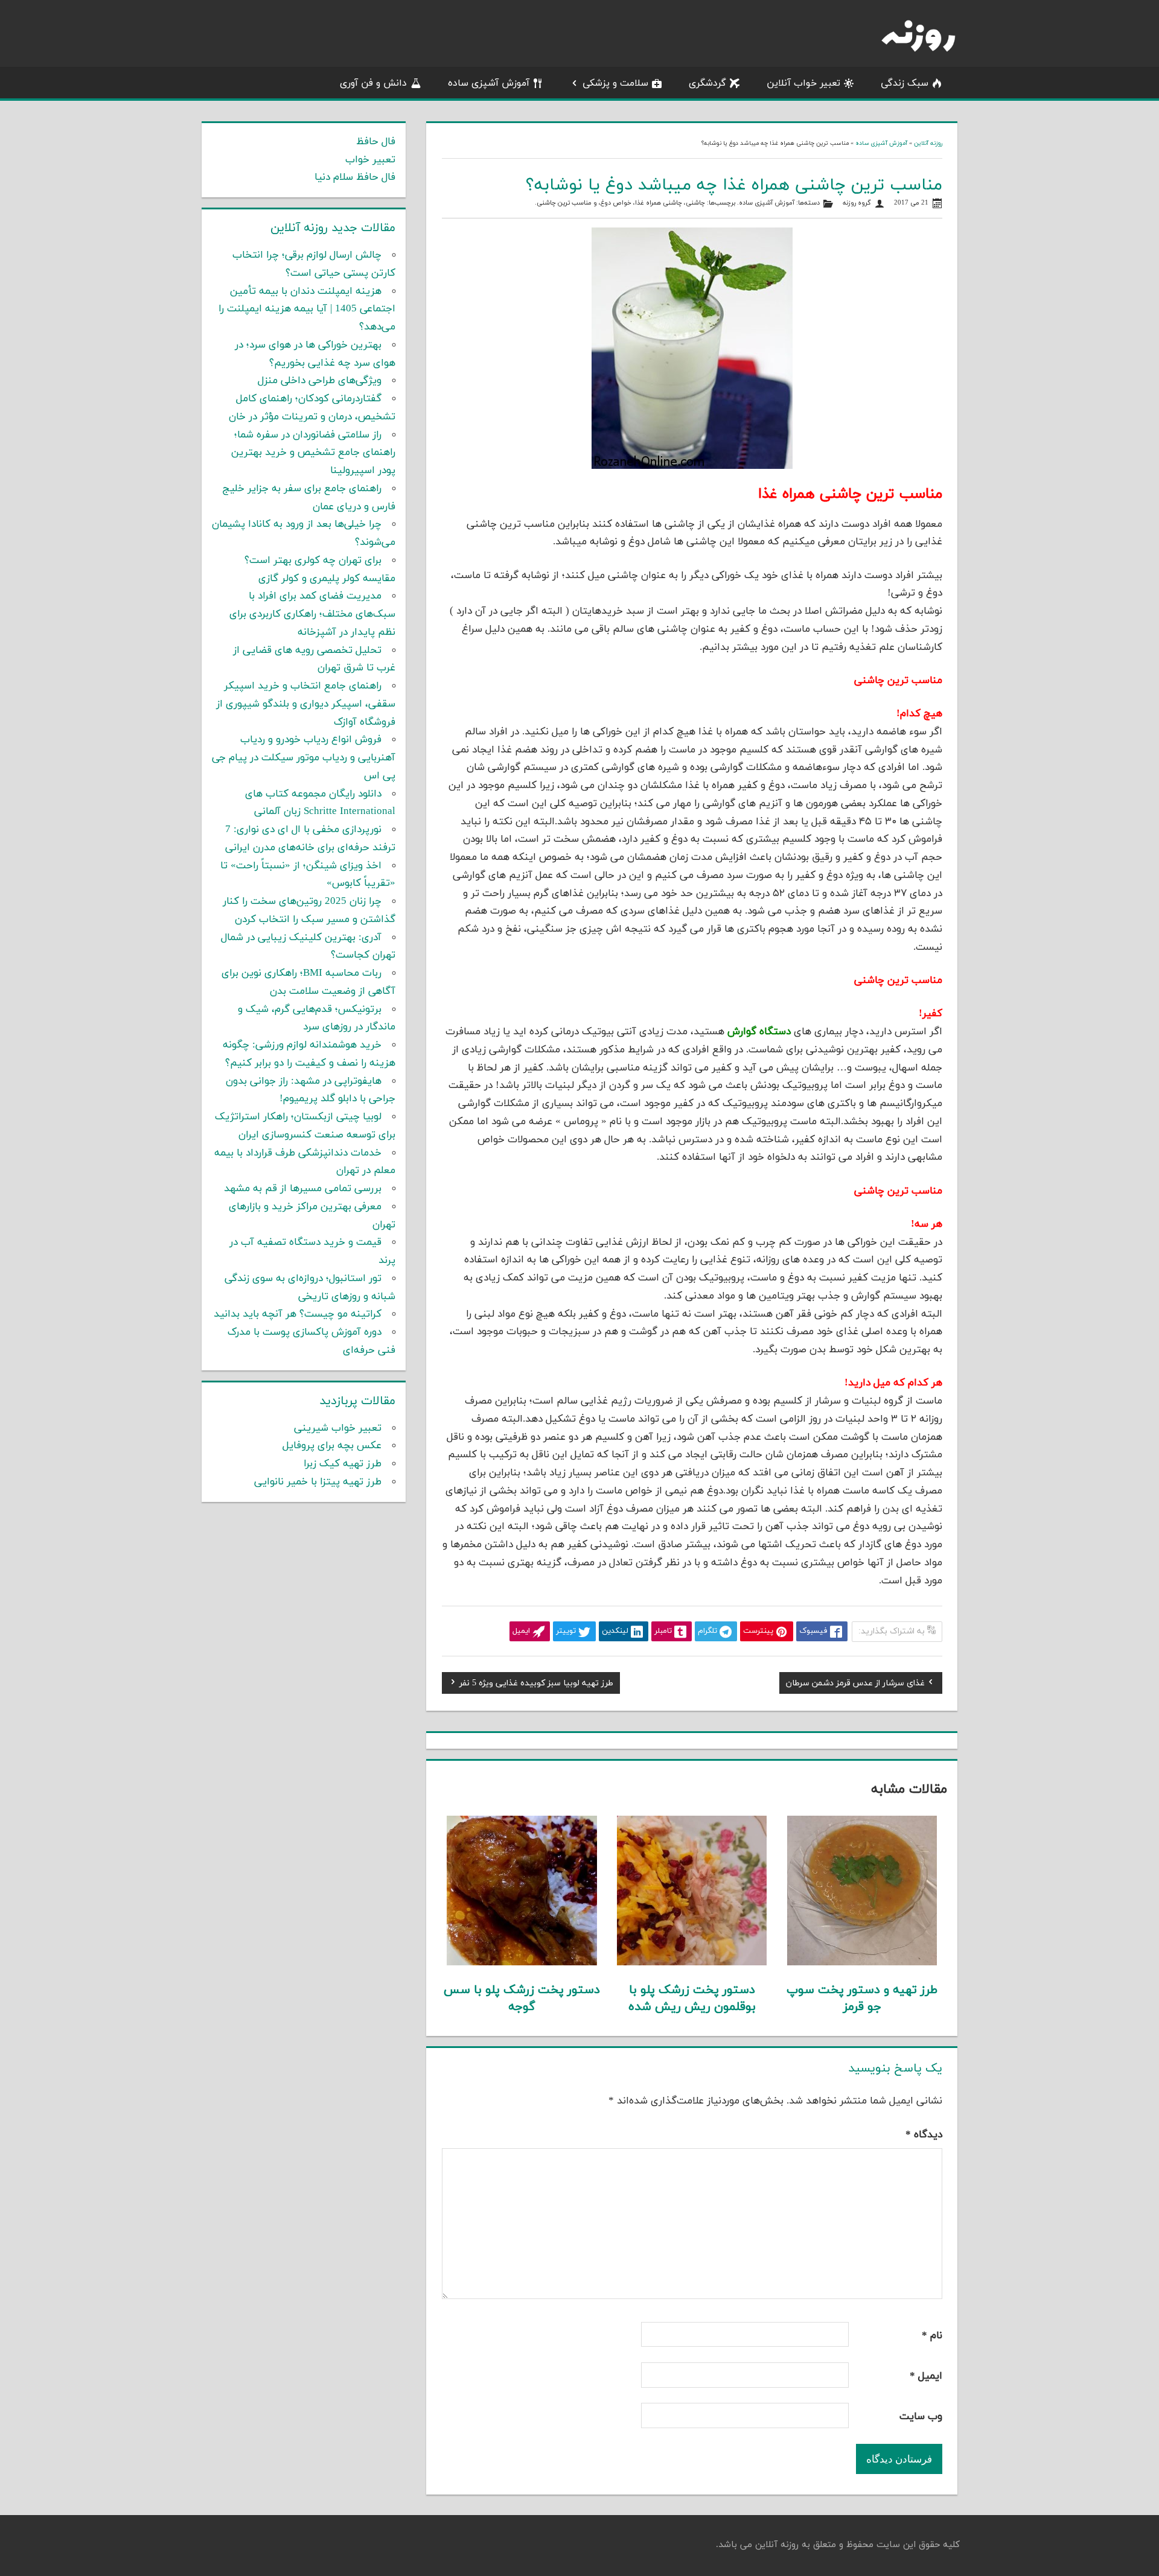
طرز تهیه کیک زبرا (343, 1464)
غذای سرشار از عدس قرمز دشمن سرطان (855, 1685)
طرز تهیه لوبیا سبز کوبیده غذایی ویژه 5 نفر (536, 1685)
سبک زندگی (905, 83)
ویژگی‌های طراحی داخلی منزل (320, 381)
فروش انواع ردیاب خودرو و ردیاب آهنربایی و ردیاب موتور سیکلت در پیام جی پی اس (304, 758)
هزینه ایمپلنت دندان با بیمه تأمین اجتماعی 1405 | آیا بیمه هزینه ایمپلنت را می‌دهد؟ (307, 310)
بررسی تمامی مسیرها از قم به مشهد (303, 1189)
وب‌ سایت (921, 2417)
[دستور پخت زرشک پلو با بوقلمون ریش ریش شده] (692, 1963)
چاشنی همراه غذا (659, 203)
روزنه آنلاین (928, 143)
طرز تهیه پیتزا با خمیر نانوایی (318, 1482)
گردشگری (707, 83)
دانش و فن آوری (373, 83)
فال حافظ (376, 142)
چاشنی (695, 203)
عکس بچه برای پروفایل (332, 1446)
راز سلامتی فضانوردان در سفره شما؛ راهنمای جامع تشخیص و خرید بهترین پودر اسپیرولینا (313, 453)
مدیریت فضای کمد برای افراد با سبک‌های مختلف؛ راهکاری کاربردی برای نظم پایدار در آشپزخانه (312, 614)
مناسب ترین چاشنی (564, 203)
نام (932, 2336)
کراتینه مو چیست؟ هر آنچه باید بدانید (298, 1314)
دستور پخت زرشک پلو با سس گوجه (522, 1999)
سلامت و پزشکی (615, 83)
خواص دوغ (616, 203)
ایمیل (926, 2376)
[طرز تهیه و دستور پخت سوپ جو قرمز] (862, 1963)
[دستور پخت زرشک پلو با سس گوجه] (522, 1963)
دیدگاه (924, 2135)
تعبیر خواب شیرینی (338, 1428)
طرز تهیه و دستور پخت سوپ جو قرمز (862, 1999)
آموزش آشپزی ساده (489, 83)
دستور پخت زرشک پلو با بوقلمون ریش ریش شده (692, 1999)
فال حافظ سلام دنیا (355, 177)
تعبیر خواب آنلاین (803, 83)
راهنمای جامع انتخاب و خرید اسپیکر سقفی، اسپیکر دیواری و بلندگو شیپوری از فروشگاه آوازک (306, 704)
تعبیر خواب (370, 160)
